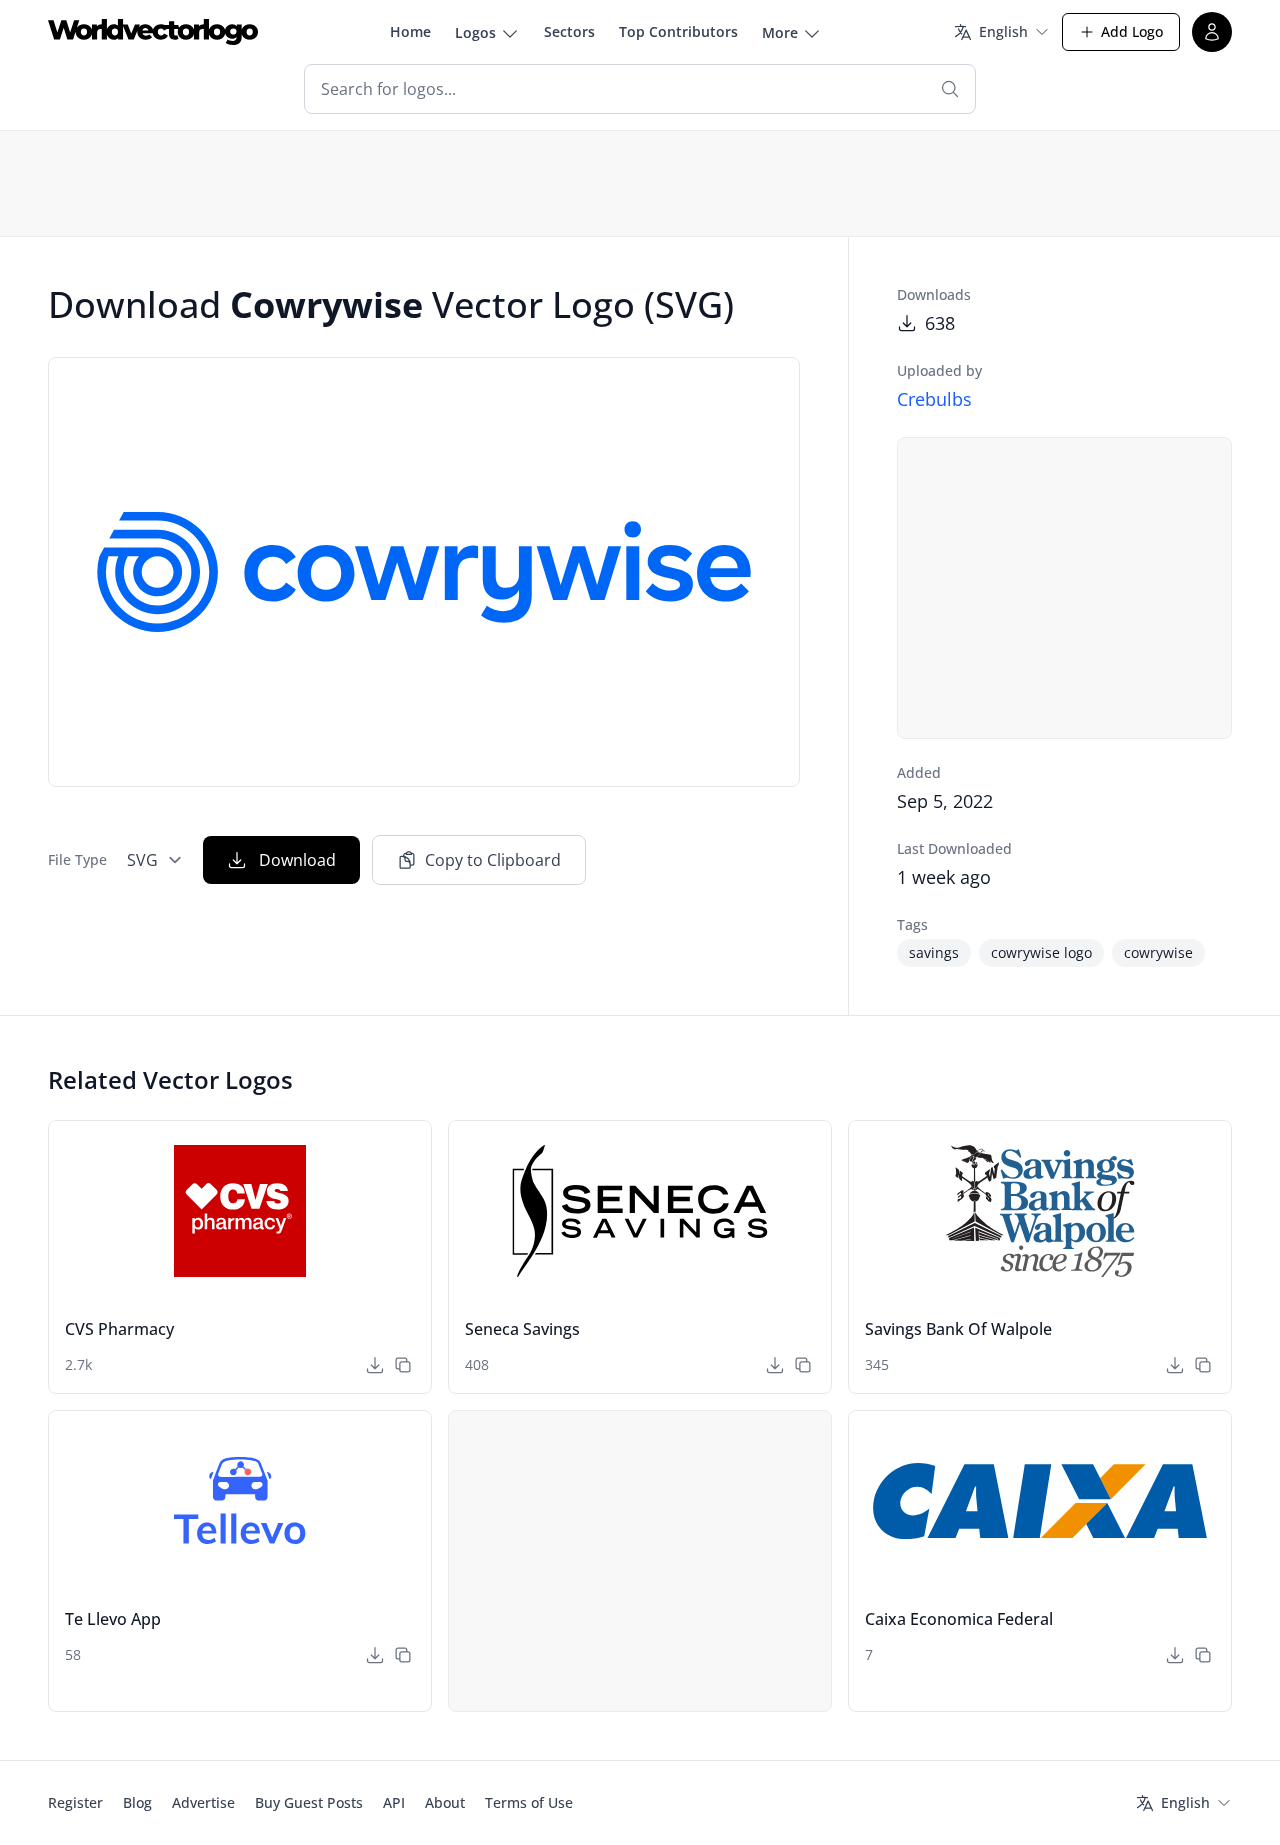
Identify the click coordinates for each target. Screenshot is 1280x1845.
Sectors (569, 31)
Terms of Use (529, 1802)
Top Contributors (678, 31)
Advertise (203, 1802)
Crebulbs (934, 399)
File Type (77, 859)
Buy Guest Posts (309, 1802)
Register (75, 1802)
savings (934, 952)
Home (410, 31)
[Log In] (1212, 32)
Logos (475, 32)
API (394, 1802)
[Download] (375, 1365)
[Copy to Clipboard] (403, 1365)
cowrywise (1158, 952)
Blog (137, 1802)
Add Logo (1132, 31)
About (445, 1802)
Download (297, 860)
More (780, 32)
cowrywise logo (1041, 952)
